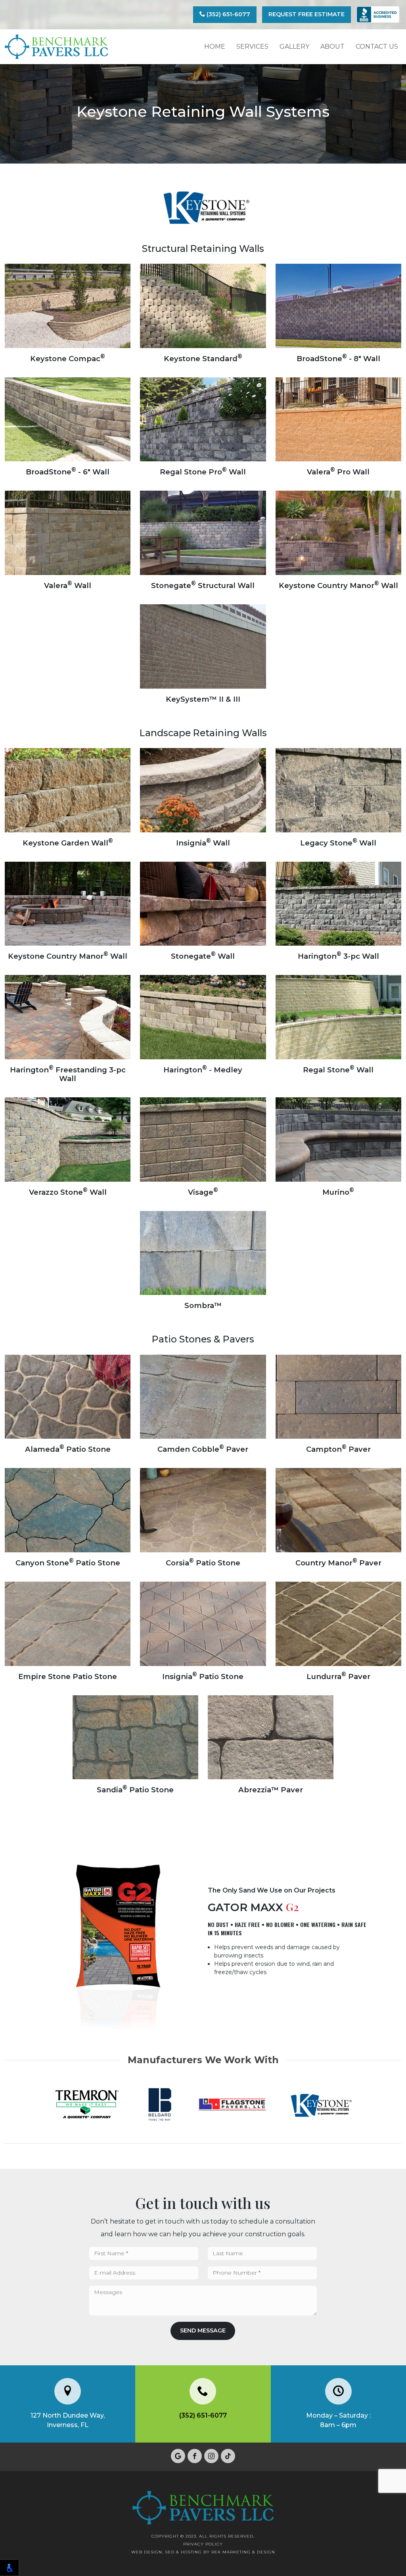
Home (215, 47)
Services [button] (252, 47)
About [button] (332, 47)
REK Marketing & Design (243, 2552)
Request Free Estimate (306, 14)
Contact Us (377, 47)
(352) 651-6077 (228, 14)
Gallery (294, 47)
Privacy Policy (203, 2544)
